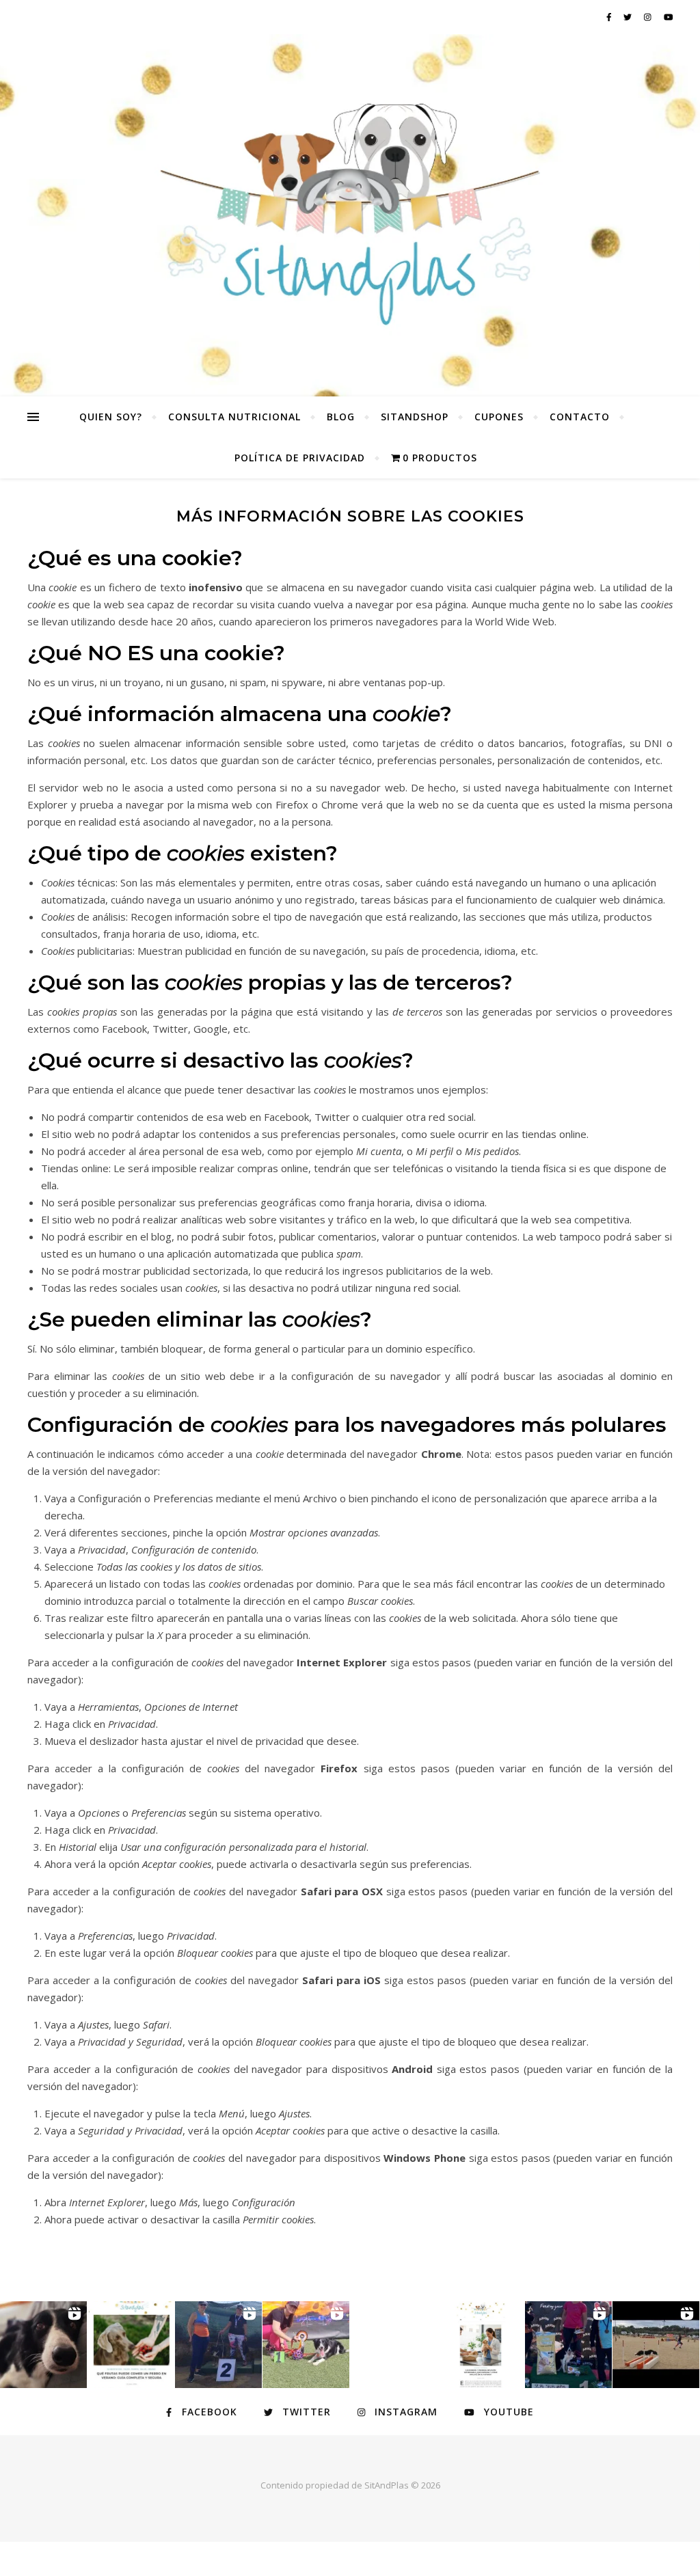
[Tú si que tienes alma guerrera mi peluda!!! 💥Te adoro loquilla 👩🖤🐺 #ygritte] (218, 2345)
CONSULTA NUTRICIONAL (234, 417)
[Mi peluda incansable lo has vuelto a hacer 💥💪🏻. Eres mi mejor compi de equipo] (306, 2345)
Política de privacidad (300, 458)
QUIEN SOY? (111, 417)
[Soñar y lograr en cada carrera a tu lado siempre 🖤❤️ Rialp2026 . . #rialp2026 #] (43, 2345)
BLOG (341, 417)
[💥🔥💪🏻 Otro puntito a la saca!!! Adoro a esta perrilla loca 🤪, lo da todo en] (656, 2345)
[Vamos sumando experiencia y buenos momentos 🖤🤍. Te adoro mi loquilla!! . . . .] (568, 2345)
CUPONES (499, 417)
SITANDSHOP (415, 417)
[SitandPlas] (350, 215)
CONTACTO (580, 417)
